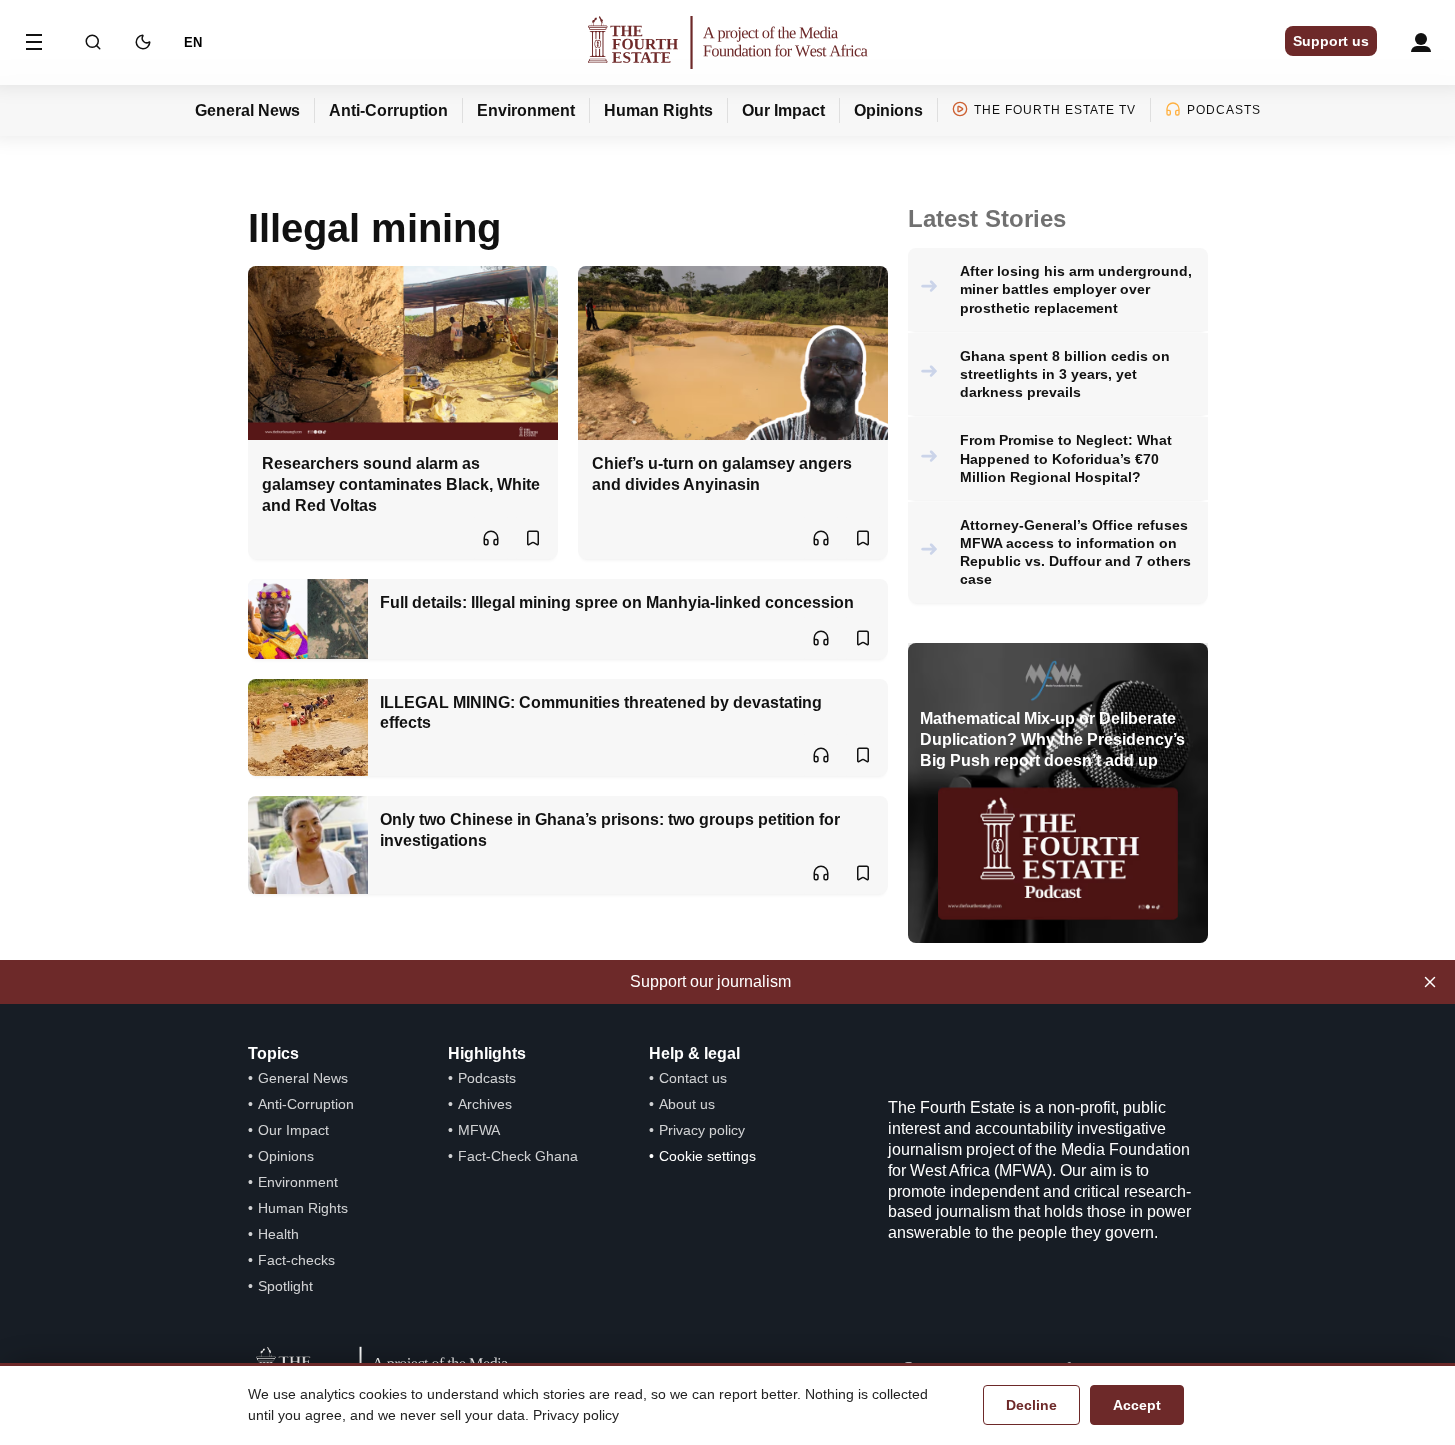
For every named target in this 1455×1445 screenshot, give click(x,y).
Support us (1331, 41)
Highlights (487, 1053)
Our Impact (783, 110)
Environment (526, 110)
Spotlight (285, 1286)
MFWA (479, 1130)
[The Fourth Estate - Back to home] (728, 42)
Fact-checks (296, 1260)
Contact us (693, 1078)
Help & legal (694, 1053)
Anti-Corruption (388, 110)
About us (687, 1104)
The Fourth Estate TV (1055, 110)
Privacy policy (702, 1130)
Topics (273, 1053)
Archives (485, 1104)
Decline (1031, 1405)
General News (247, 110)
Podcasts (1224, 110)
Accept (1137, 1405)
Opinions (888, 110)
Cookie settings (707, 1156)
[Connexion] (1421, 42)
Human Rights (658, 110)
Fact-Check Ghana (518, 1156)
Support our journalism (710, 981)
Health (278, 1234)
